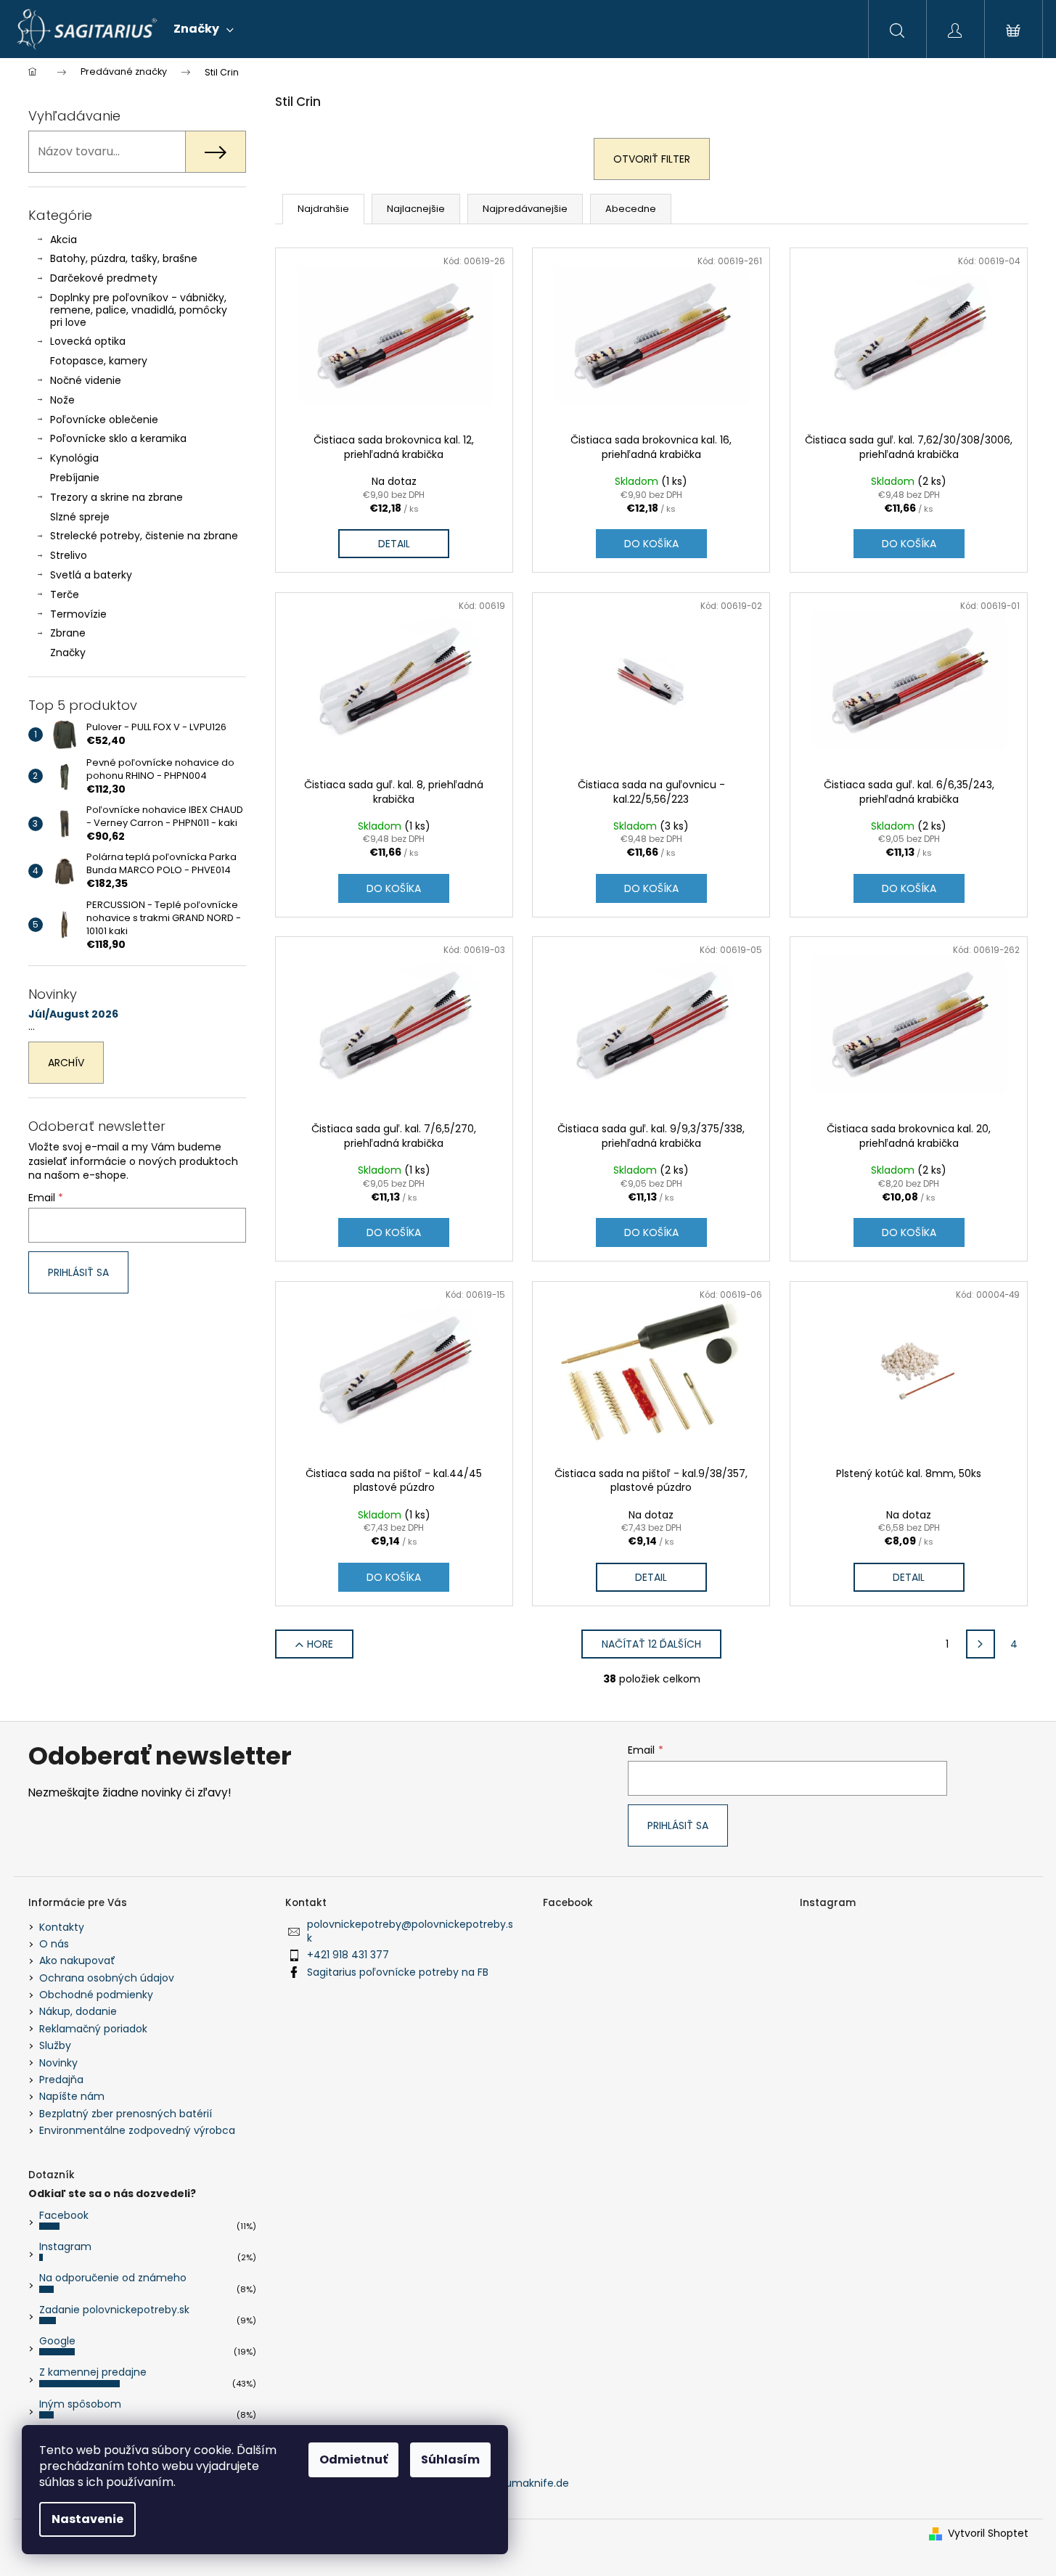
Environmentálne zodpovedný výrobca (137, 2130)
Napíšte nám (72, 2096)
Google (57, 2341)
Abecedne (631, 209)
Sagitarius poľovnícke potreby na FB (398, 1972)
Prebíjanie (75, 478)
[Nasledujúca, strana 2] (981, 1644)
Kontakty (62, 1927)
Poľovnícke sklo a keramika (118, 438)
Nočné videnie (86, 380)
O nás (54, 1944)
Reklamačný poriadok (93, 2029)
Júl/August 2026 (73, 1014)
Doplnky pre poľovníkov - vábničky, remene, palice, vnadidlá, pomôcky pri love (139, 310)
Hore (320, 1644)
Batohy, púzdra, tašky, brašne (124, 258)
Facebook (64, 2215)
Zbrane (68, 633)
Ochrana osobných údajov (107, 1978)
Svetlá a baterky (91, 575)
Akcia (64, 240)
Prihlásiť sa (78, 1272)
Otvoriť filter (652, 159)
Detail (394, 544)
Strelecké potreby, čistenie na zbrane (144, 536)
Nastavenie (87, 2519)
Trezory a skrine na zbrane (116, 497)
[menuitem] (204, 29)
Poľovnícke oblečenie (104, 420)
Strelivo (69, 555)
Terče (65, 594)
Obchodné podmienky (96, 1995)
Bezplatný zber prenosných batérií (126, 2114)
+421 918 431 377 (348, 1955)
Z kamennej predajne (93, 2372)
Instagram (65, 2246)
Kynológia (74, 458)
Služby (55, 2045)
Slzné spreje (80, 517)
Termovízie (78, 614)
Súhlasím (450, 2460)
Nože (62, 400)
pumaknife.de (534, 2483)
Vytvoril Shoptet (988, 2534)
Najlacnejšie (416, 209)
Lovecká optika (88, 341)
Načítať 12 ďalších (651, 1644)
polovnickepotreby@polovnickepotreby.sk (410, 1931)
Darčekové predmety (104, 278)
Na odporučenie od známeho (113, 2278)
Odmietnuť (353, 2460)
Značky (68, 653)
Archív (66, 1063)
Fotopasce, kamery (99, 361)
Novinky (58, 2063)
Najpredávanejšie (525, 209)
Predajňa (61, 2080)
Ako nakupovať (77, 1960)
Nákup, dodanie (78, 2011)
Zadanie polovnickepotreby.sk (114, 2310)
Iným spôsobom (80, 2404)
